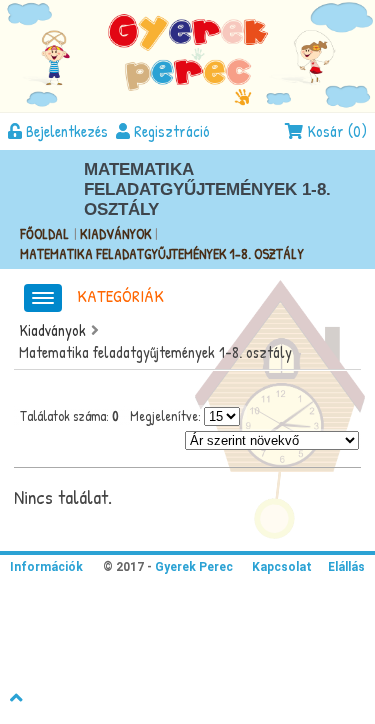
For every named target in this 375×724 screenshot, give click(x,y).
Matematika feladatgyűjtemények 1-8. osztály (162, 253)
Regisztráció (170, 131)
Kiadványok (117, 233)
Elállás (346, 567)
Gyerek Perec (192, 567)
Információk (46, 567)
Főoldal (44, 233)
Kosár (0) (335, 131)
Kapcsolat (282, 567)
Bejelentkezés (65, 131)
